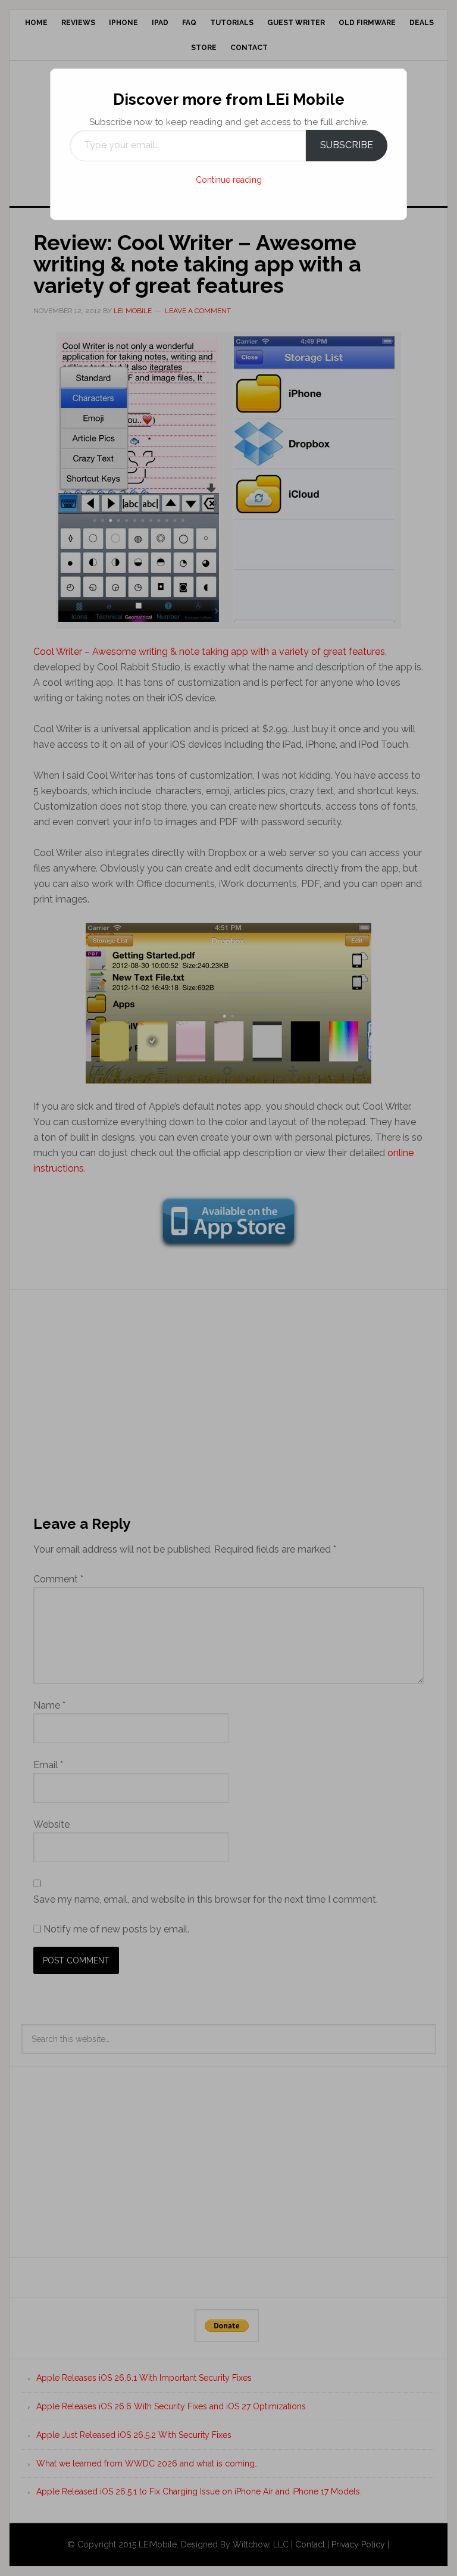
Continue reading (229, 180)
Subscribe (347, 145)
